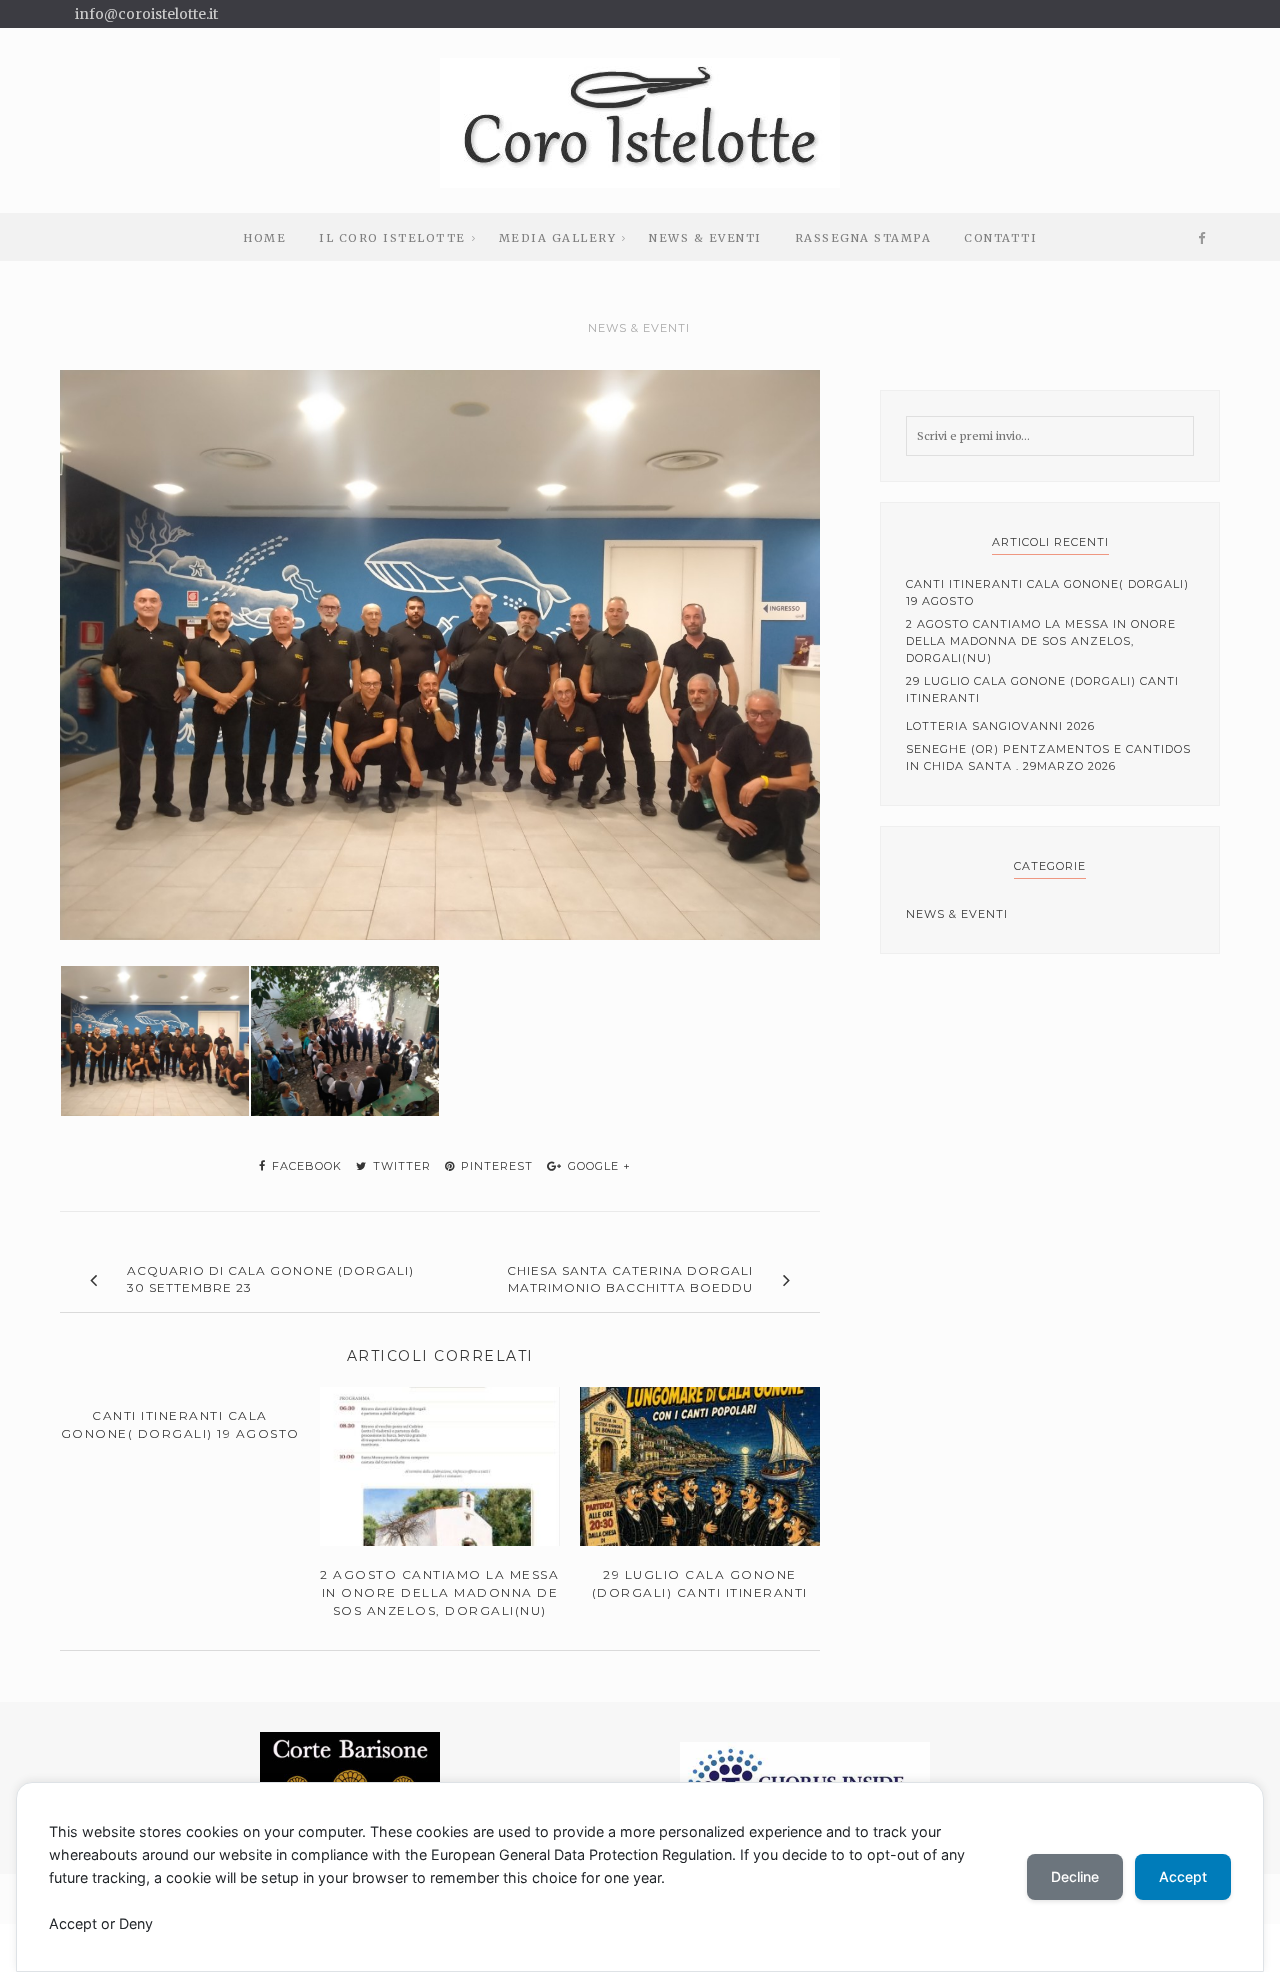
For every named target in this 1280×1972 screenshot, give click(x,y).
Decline (1075, 1876)
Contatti (1000, 238)
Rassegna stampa (863, 238)
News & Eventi (705, 238)
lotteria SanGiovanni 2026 (1000, 726)
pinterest (495, 1166)
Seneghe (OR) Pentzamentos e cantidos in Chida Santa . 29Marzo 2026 (1048, 757)
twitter (400, 1166)
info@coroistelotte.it (146, 14)
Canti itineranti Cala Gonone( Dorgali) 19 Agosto (1047, 592)
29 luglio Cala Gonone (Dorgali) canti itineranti (1042, 689)
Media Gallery (558, 238)
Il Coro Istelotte (392, 238)
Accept (1183, 1876)
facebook (305, 1166)
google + (597, 1166)
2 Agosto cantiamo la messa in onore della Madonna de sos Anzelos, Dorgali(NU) (1041, 641)
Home (264, 238)
